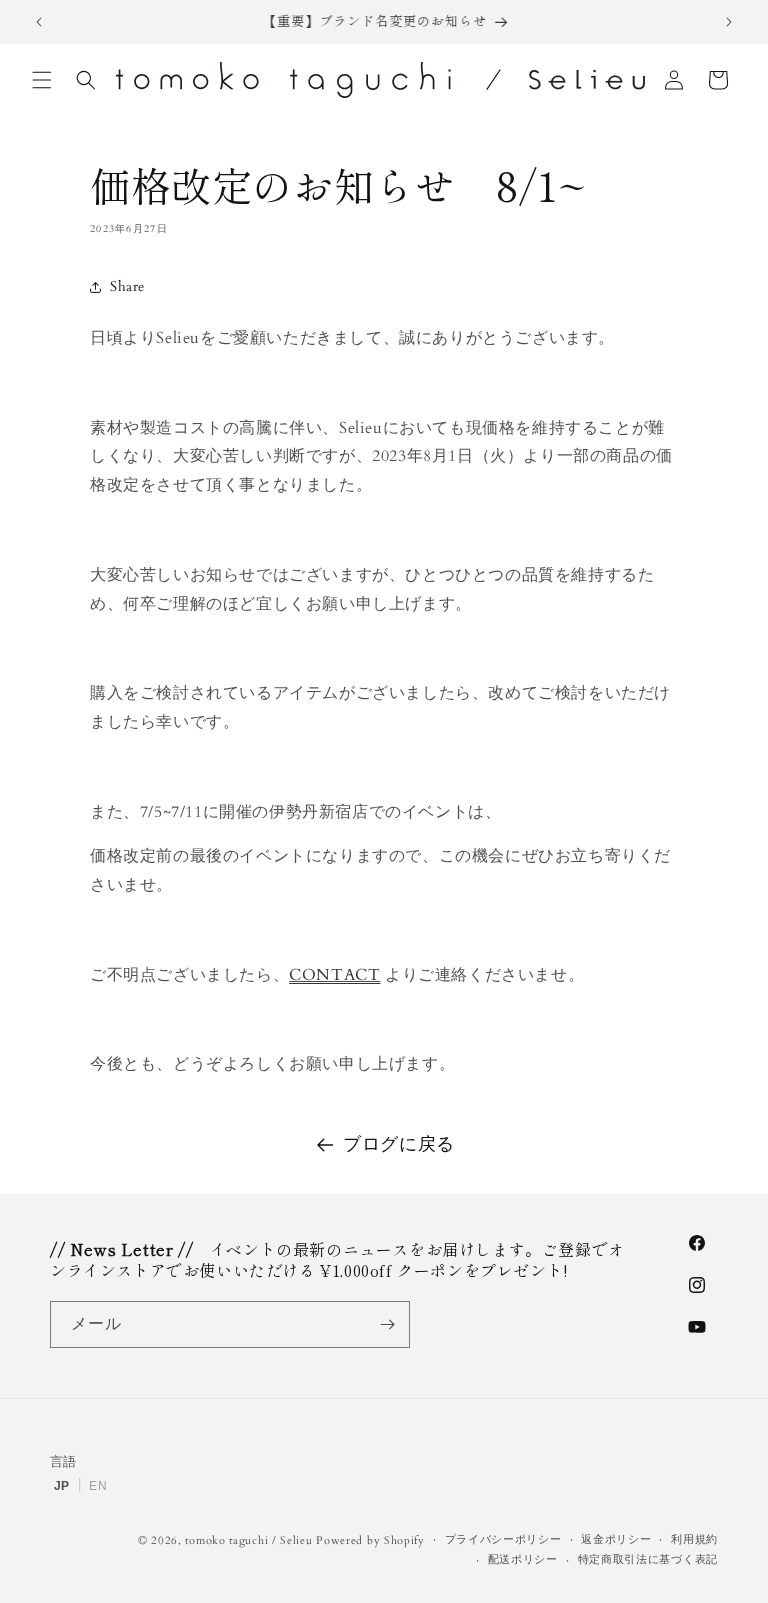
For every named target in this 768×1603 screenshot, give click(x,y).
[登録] (387, 1324)
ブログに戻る (399, 1144)
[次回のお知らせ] (729, 22)
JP (62, 1486)
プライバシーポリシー (503, 1539)
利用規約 (694, 1539)
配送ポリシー (523, 1559)
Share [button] (127, 286)
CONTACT (334, 975)
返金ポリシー (616, 1539)
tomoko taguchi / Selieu (248, 1540)
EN (98, 1486)
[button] (42, 80)
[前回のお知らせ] (39, 22)
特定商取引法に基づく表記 (648, 1559)
